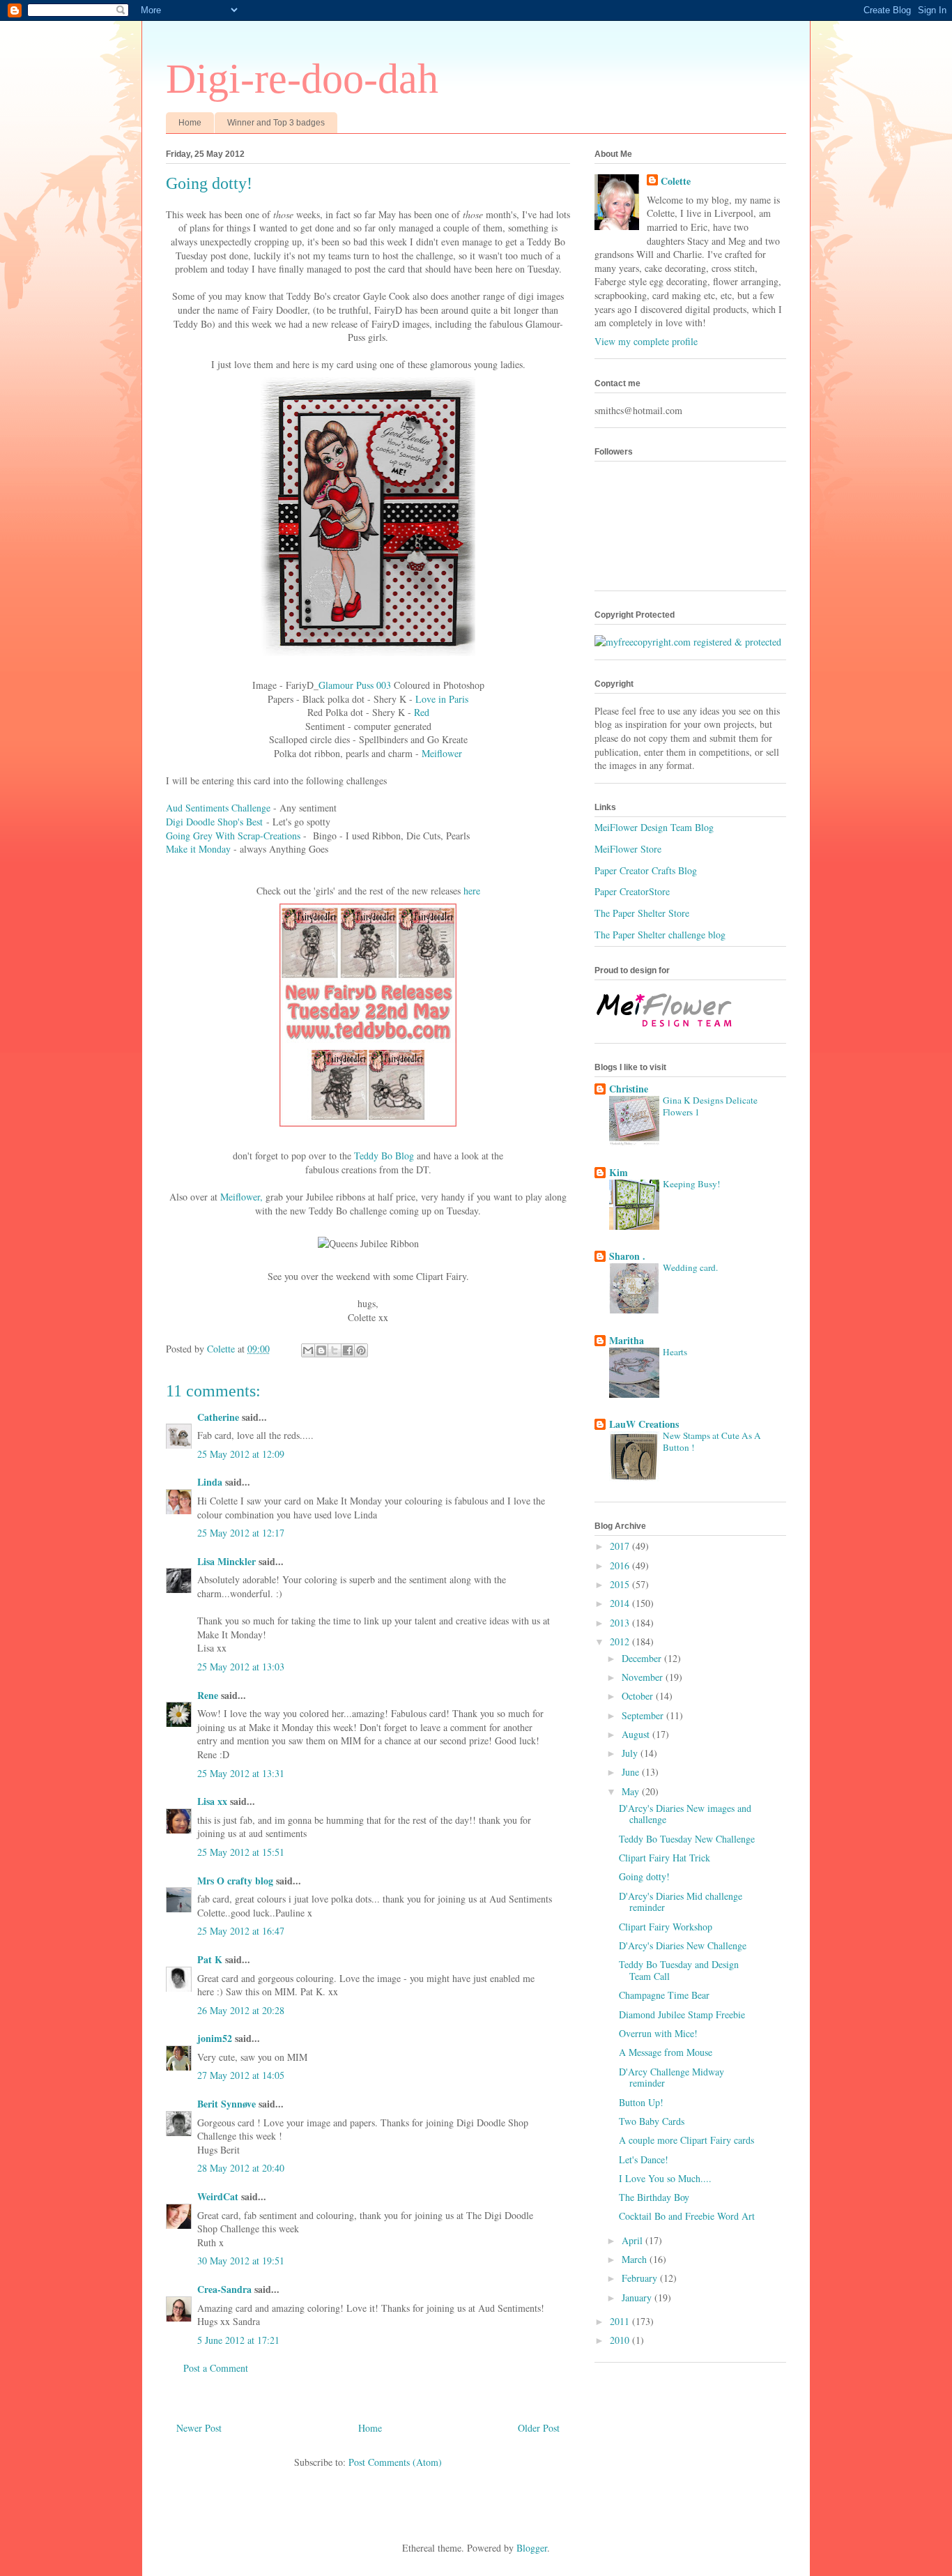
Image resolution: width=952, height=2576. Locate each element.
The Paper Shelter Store (642, 913)
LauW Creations (644, 1424)
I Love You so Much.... (665, 2178)
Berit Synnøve (227, 2104)
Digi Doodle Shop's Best (214, 822)
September (644, 1715)
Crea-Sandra (224, 2289)
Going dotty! (644, 1876)
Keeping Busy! (691, 1184)
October (639, 1696)
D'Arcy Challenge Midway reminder (671, 2078)
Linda (210, 1482)
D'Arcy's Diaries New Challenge (683, 1945)
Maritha (627, 1340)
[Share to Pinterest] (361, 1350)
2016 (621, 1565)
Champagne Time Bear (664, 1995)
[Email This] (308, 1350)
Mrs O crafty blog (235, 1881)
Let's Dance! (644, 2159)
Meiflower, (243, 1197)
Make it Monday (198, 849)
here (472, 891)
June (632, 1772)
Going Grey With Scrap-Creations (233, 836)
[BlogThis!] (321, 1350)
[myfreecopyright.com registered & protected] (688, 642)
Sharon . (627, 1256)
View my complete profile (646, 341)
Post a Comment (216, 2368)
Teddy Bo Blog (384, 1156)
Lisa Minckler (227, 1561)
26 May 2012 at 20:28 (241, 2010)
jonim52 (215, 2038)
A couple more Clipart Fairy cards (686, 2140)
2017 (621, 1546)
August (637, 1734)
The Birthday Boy (654, 2197)
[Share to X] (335, 1350)
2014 (621, 1603)
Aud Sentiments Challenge (218, 808)
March (636, 2259)
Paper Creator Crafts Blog (646, 870)
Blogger (532, 2548)
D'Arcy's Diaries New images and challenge (685, 1814)
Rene (208, 1695)
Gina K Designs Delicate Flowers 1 (710, 1106)
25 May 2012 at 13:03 (241, 1667)
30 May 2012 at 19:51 (241, 2261)
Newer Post (199, 2428)
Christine (629, 1089)
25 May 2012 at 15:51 (241, 1852)
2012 (621, 1641)
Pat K (210, 1959)
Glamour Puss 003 (355, 685)
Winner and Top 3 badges (276, 123)
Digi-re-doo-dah (302, 79)
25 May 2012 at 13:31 (241, 1773)
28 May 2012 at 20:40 (241, 2168)
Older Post (539, 2428)
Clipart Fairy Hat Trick (665, 1858)
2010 (621, 2340)
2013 (621, 1623)
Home (190, 123)
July (631, 1753)
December (643, 1658)
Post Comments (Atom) (395, 2462)
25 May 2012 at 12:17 (241, 1533)
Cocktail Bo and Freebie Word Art (687, 2216)
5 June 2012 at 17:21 (238, 2340)
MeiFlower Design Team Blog (654, 827)
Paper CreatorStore (632, 891)
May (632, 1791)
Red (422, 712)
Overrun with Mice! (658, 2033)
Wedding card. (690, 1267)
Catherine (218, 1417)
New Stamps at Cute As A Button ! (712, 1441)
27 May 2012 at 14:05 (241, 2075)
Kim (619, 1172)
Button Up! (641, 2102)
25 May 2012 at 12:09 (241, 1454)
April (634, 2240)
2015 (621, 1584)
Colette (676, 181)
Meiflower (442, 753)
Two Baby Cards (652, 2121)
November (644, 1677)
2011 (621, 2321)
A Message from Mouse (666, 2052)
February (641, 2278)
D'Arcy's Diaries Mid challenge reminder (681, 1902)
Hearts (675, 1352)
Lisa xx (212, 1801)
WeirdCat (218, 2196)
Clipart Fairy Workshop (666, 1927)
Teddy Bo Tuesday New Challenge (687, 1839)
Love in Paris (442, 699)
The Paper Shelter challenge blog (660, 935)
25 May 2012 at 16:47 (241, 1931)
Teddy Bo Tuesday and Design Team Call (679, 1970)
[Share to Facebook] (348, 1350)
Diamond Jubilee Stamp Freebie (682, 2014)
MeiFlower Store (628, 849)
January (638, 2297)
